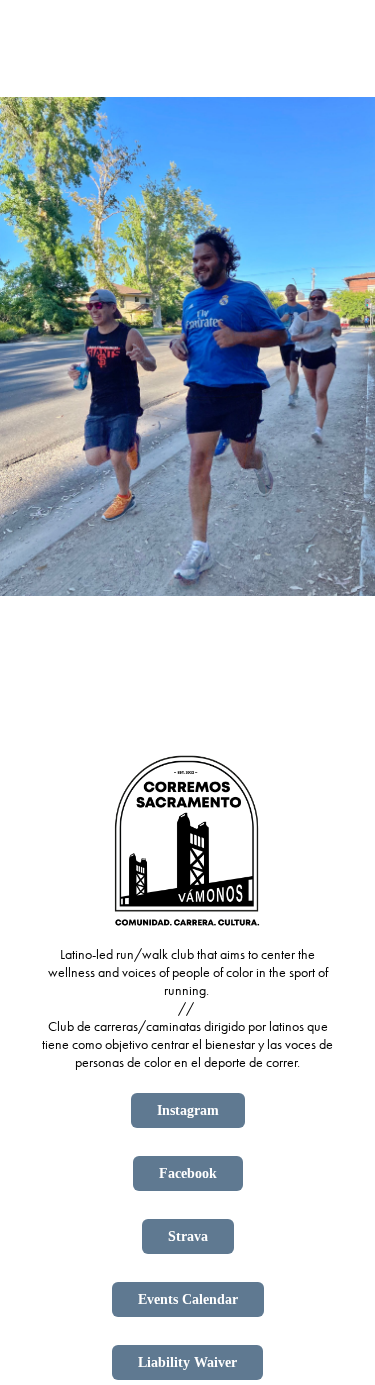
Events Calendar (188, 1299)
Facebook (188, 1173)
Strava (188, 1236)
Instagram (188, 1110)
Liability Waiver (187, 1362)
